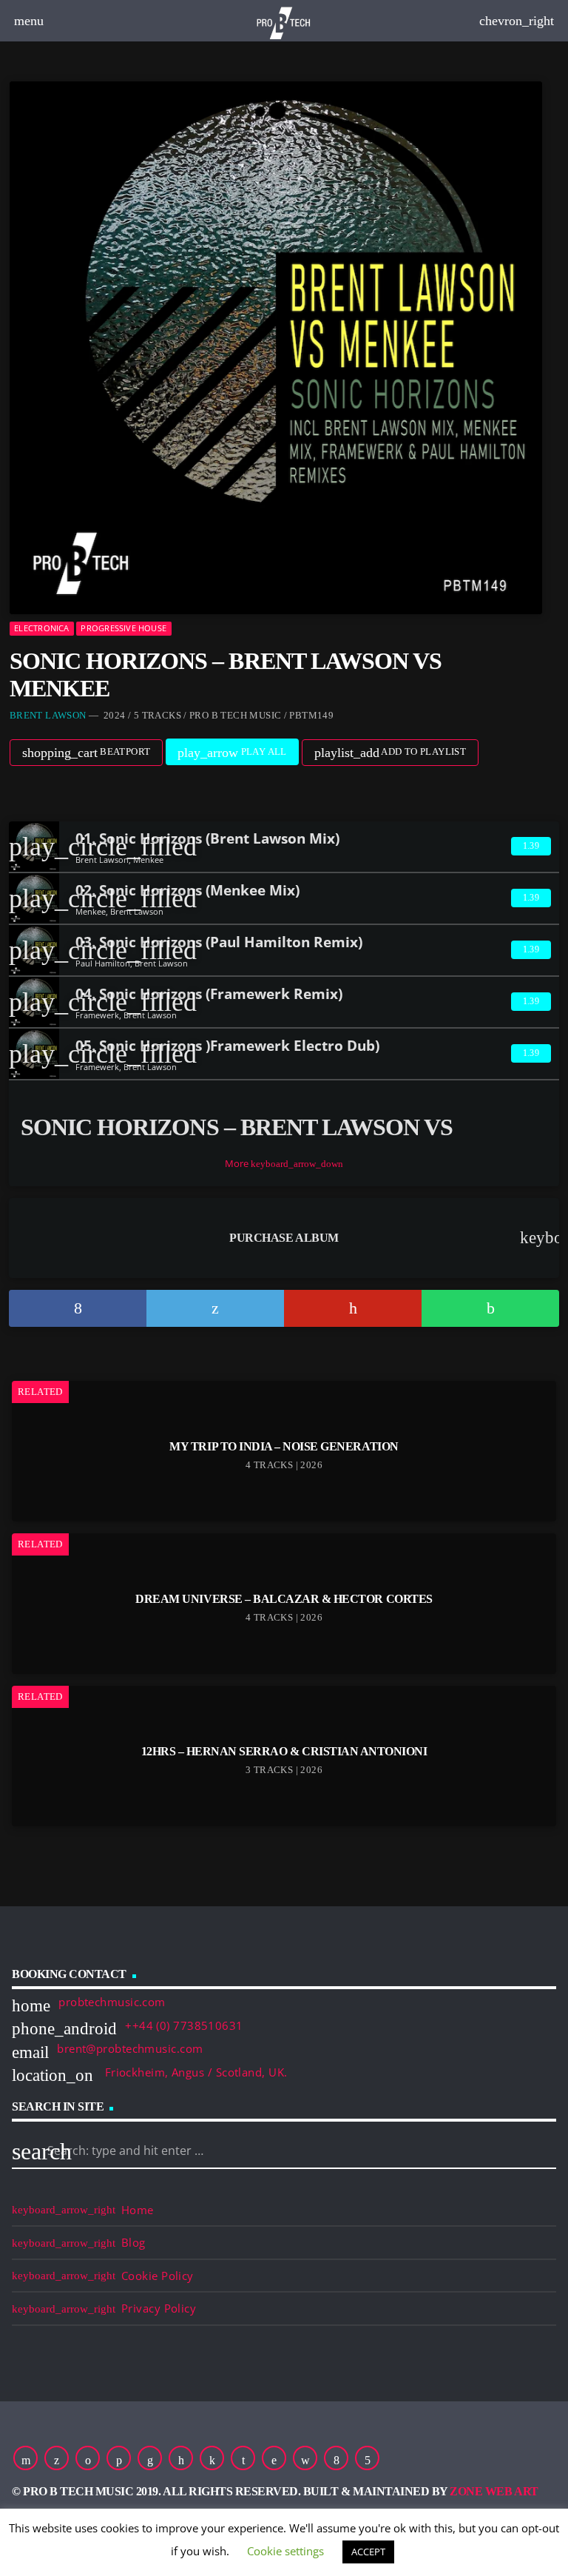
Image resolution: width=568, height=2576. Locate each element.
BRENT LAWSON (48, 715)
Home (138, 2210)
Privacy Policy (159, 2308)
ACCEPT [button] (368, 2552)
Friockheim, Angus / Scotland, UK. (194, 2072)
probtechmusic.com (112, 2002)
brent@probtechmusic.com (130, 2048)
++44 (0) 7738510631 (184, 2025)
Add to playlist (390, 753)
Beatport (87, 753)
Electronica (41, 628)
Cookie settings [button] (285, 2551)
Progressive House (124, 628)
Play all (232, 753)
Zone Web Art (494, 2491)
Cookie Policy (158, 2276)
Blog (133, 2242)
